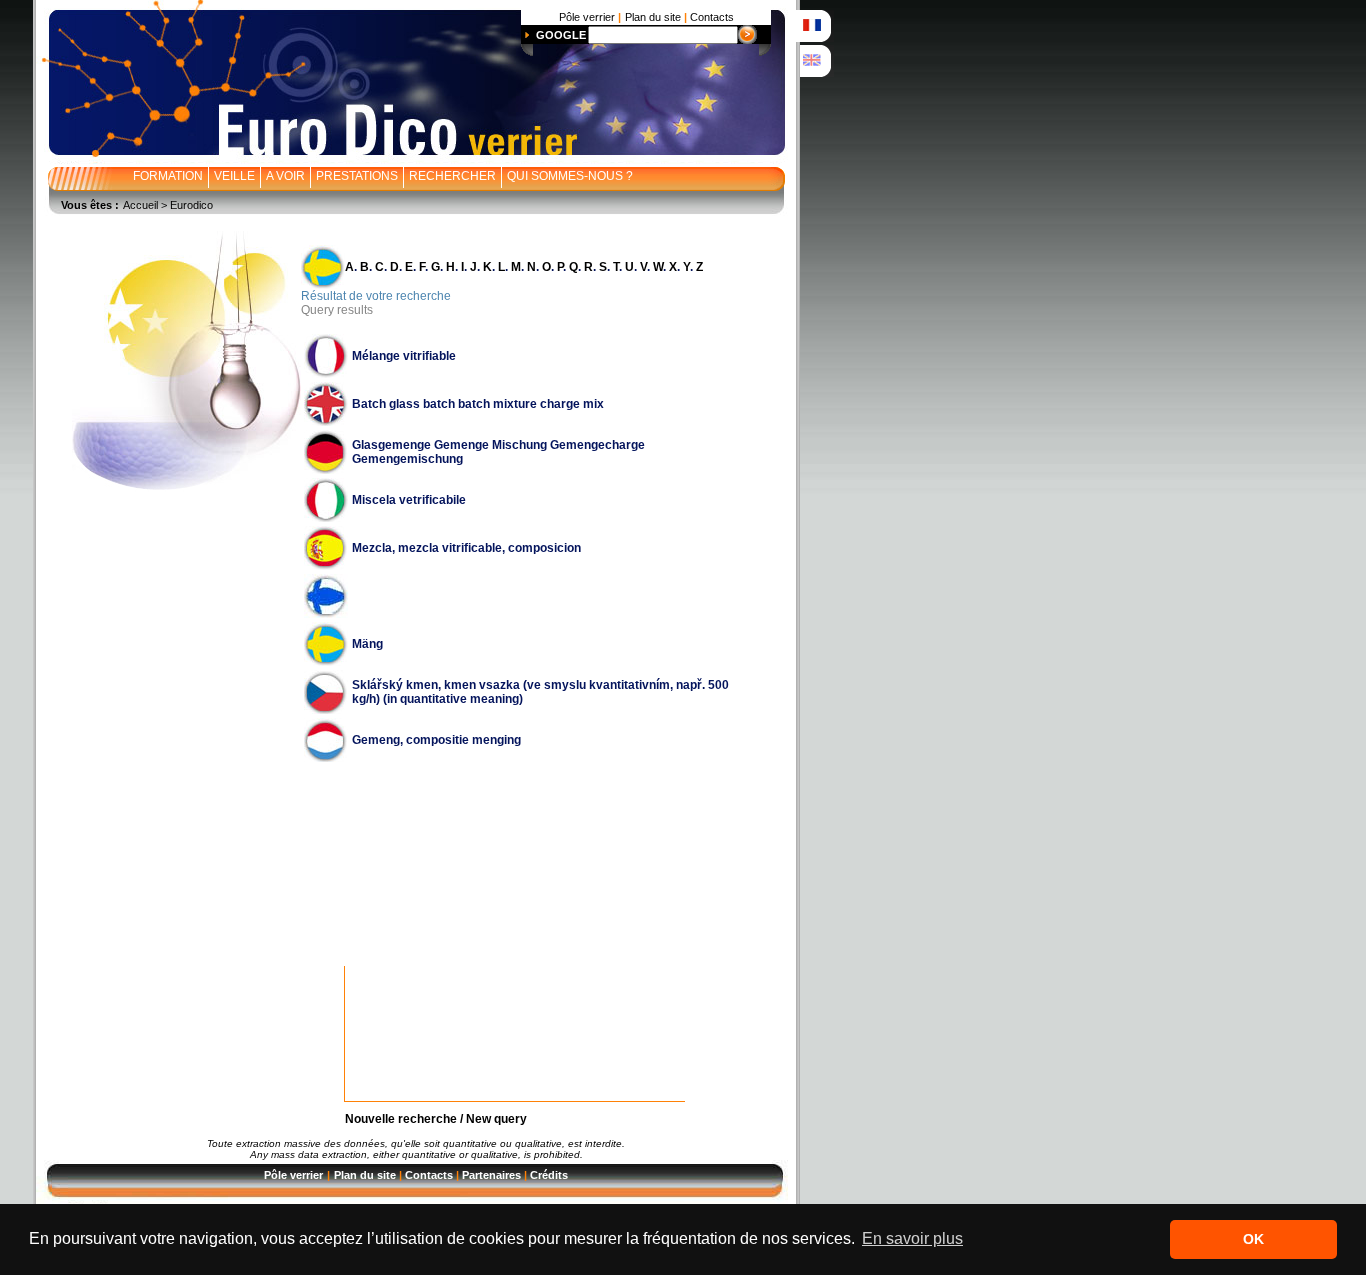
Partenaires (491, 1175)
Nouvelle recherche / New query (436, 1119)
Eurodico (191, 205)
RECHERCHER (452, 176)
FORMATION (168, 176)
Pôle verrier (293, 1175)
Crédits (549, 1175)
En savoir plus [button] (912, 1238)
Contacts (429, 1175)
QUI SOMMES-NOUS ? (570, 176)
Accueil (140, 205)
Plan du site (365, 1175)
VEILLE (234, 176)
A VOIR (285, 176)
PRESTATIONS (357, 176)
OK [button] (1253, 1239)
